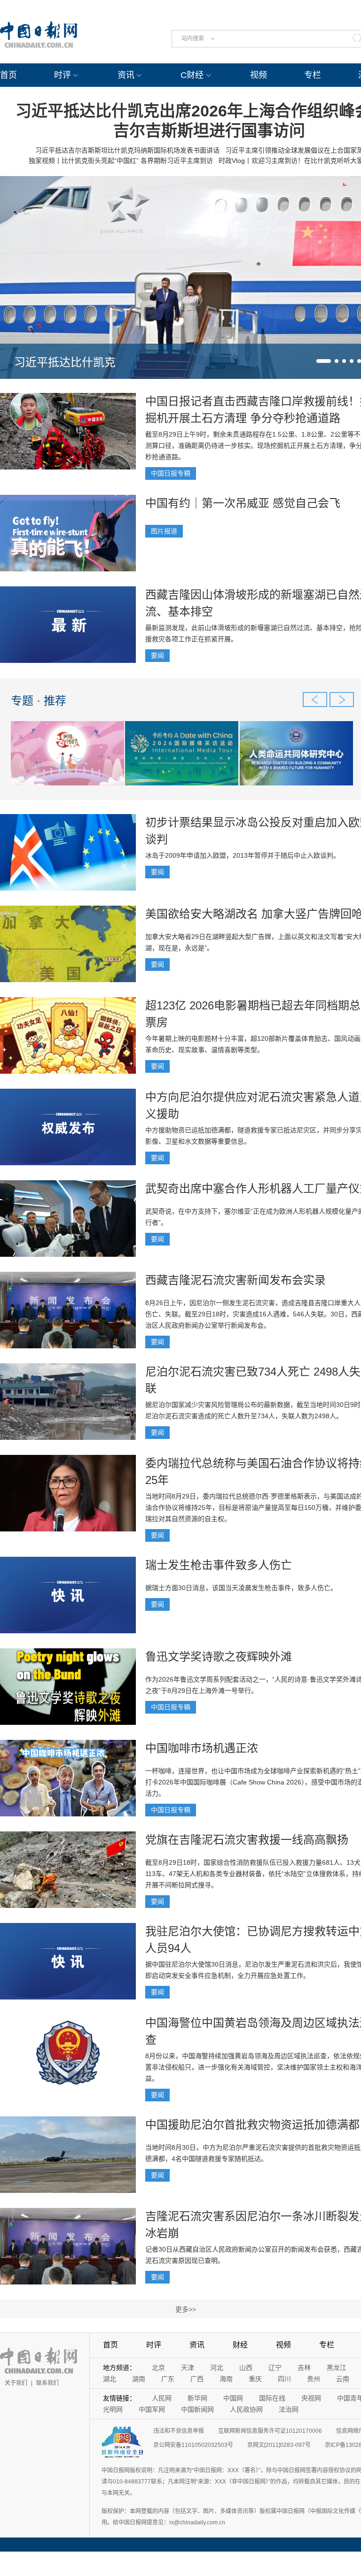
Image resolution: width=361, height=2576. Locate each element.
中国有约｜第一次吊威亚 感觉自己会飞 (243, 503)
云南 (343, 2379)
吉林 (304, 2368)
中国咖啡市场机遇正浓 (202, 1748)
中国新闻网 (197, 2409)
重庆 (255, 2379)
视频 (259, 75)
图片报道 (164, 531)
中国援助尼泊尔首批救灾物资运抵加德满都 (252, 2125)
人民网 (162, 2398)
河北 (217, 2368)
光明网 (113, 2409)
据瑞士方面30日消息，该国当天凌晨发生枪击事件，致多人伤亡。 (241, 1588)
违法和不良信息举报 (179, 2431)
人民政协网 (246, 2409)
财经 (240, 2345)
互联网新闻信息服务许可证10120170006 (270, 2431)
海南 (226, 2379)
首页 (8, 75)
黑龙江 (337, 2368)
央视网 (311, 2398)
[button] (324, 361)
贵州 (314, 2379)
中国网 (233, 2398)
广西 (197, 2379)
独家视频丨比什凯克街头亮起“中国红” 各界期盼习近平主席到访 (121, 161)
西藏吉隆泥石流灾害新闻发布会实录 (235, 1280)
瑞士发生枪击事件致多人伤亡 (219, 1565)
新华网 (197, 2398)
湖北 (110, 2379)
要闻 (157, 655)
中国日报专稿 (171, 473)
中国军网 (152, 2409)
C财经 (192, 75)
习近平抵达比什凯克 (65, 362)
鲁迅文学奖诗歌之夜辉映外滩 (219, 1657)
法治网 (289, 2409)
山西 (246, 2368)
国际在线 (272, 2398)
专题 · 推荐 (39, 701)
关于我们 (16, 2383)
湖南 (139, 2379)
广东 (168, 2379)
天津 (188, 2368)
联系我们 (47, 2383)
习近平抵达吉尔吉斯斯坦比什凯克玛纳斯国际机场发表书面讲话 (127, 150)
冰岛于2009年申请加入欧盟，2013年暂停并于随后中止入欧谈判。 (243, 855)
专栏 (313, 75)
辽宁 (275, 2368)
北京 (158, 2368)
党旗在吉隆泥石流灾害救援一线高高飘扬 (247, 1840)
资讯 (126, 75)
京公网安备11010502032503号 (193, 2445)
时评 (63, 75)
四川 (284, 2379)
